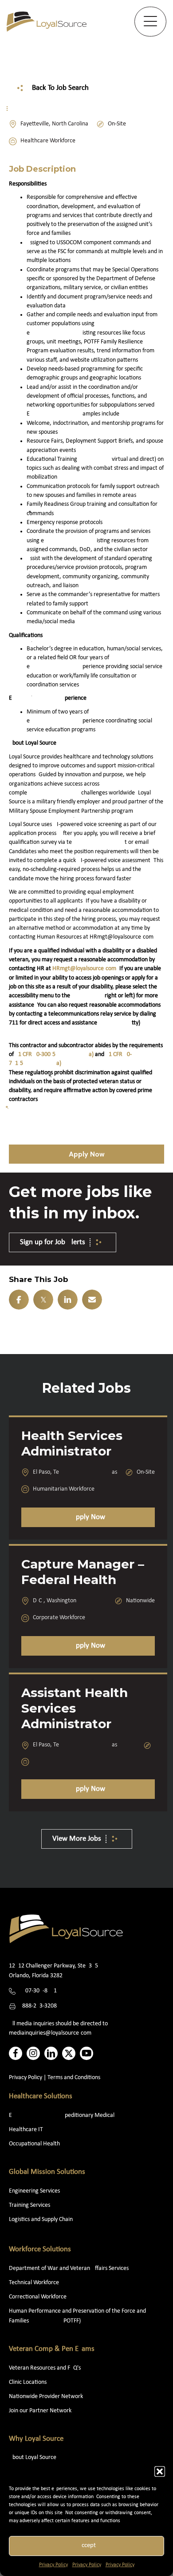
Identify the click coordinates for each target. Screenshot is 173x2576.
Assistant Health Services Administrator (75, 1708)
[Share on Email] (92, 1300)
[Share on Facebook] (19, 1300)
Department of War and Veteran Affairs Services (69, 2268)
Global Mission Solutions (47, 2172)
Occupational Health (34, 2144)
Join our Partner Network (40, 2411)
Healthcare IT (27, 2130)
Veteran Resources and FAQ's (45, 2368)
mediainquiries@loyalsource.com (50, 2033)
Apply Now (88, 1517)
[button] (160, 2471)
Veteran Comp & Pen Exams (52, 2349)
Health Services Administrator (72, 1443)
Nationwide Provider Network (46, 2397)
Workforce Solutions (40, 2249)
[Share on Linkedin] (68, 1300)
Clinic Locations (28, 2382)
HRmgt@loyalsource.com (84, 969)
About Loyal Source (33, 2457)
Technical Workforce (34, 2283)
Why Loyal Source (36, 2439)
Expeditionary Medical (62, 2115)
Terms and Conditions (74, 2078)
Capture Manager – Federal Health (83, 1572)
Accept (87, 2546)
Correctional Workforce (38, 2297)
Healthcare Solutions (41, 2096)
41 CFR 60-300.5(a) (54, 1054)
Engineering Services (34, 2191)
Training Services (29, 2205)
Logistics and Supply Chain (41, 2219)
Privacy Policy (53, 2565)
